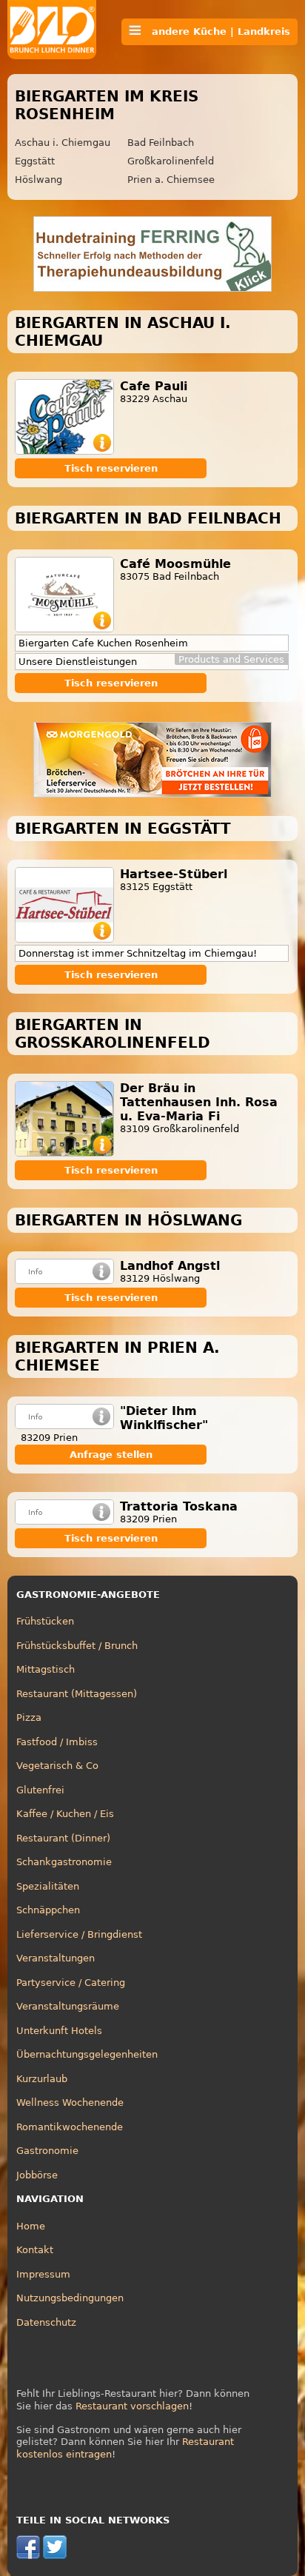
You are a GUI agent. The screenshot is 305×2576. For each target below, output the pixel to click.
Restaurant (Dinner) (63, 1838)
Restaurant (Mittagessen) (77, 1694)
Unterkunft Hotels (59, 2031)
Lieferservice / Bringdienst (79, 1934)
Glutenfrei (40, 1790)
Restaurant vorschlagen (132, 2406)
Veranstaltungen (56, 1958)
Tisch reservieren (111, 468)
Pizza (29, 1717)
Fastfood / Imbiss (57, 1742)
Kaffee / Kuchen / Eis (65, 1814)
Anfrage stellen (111, 1455)
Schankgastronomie (64, 1862)
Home (31, 2226)
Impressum (43, 2274)
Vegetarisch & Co (57, 1766)
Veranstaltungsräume (68, 2006)
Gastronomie (47, 2151)
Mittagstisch (46, 1669)
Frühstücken (45, 1621)
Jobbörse (37, 2175)
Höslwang (38, 180)
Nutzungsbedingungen (70, 2298)
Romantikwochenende (70, 2127)
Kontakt (35, 2250)
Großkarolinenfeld (171, 161)
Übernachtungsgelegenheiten (87, 2054)
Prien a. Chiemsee (171, 180)
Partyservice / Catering (71, 1983)
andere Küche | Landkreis (215, 31)
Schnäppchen (48, 1910)
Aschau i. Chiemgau (63, 143)
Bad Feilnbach (161, 143)
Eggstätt (35, 161)
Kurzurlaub (42, 2079)
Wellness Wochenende (70, 2102)
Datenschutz (46, 2322)
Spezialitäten (48, 1886)
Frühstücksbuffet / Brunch (77, 1646)
